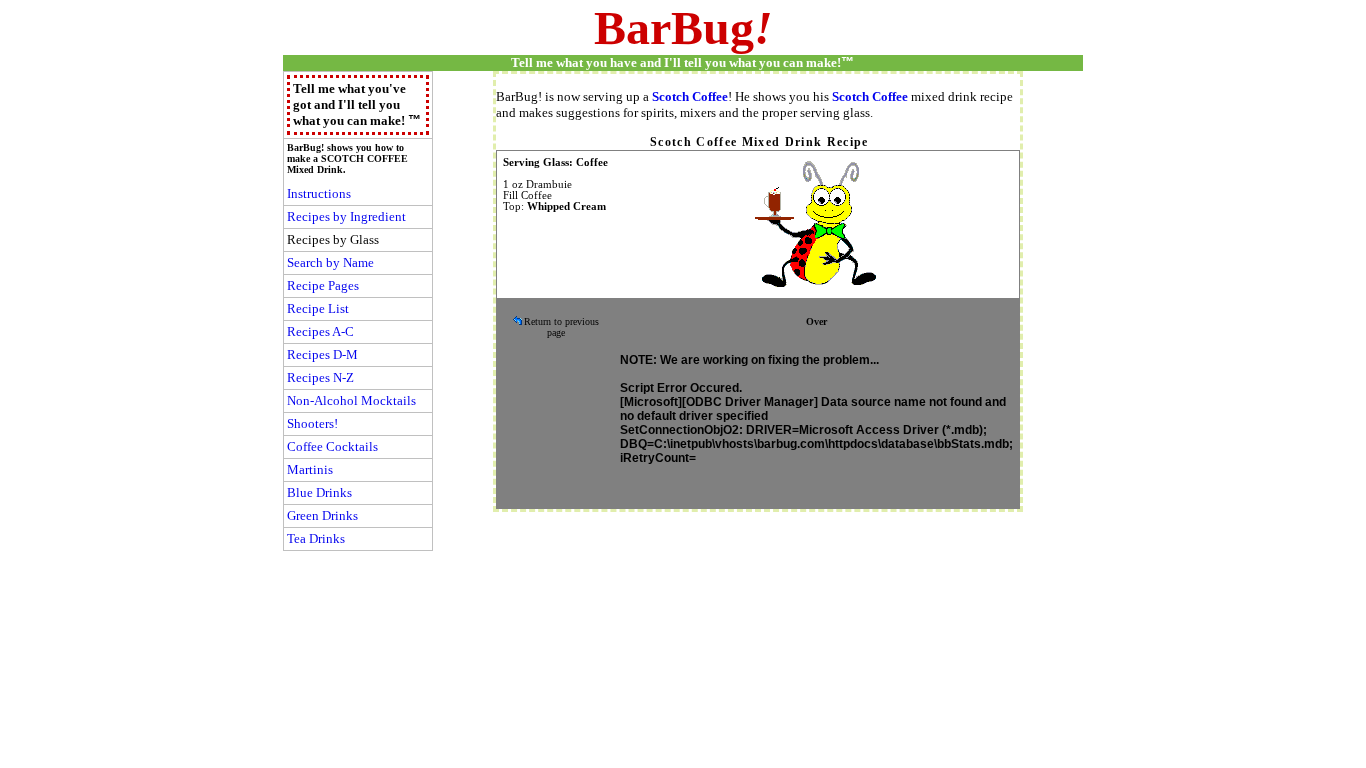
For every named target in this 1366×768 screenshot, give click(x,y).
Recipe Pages (323, 285)
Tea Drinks (316, 538)
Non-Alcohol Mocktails (351, 400)
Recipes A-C (320, 331)
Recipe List (318, 308)
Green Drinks (322, 515)
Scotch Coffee (690, 96)
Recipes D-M (322, 354)
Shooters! (312, 423)
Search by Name (330, 262)
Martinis (310, 469)
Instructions (319, 193)
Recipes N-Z (320, 377)
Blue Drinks (319, 492)
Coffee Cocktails (332, 446)
